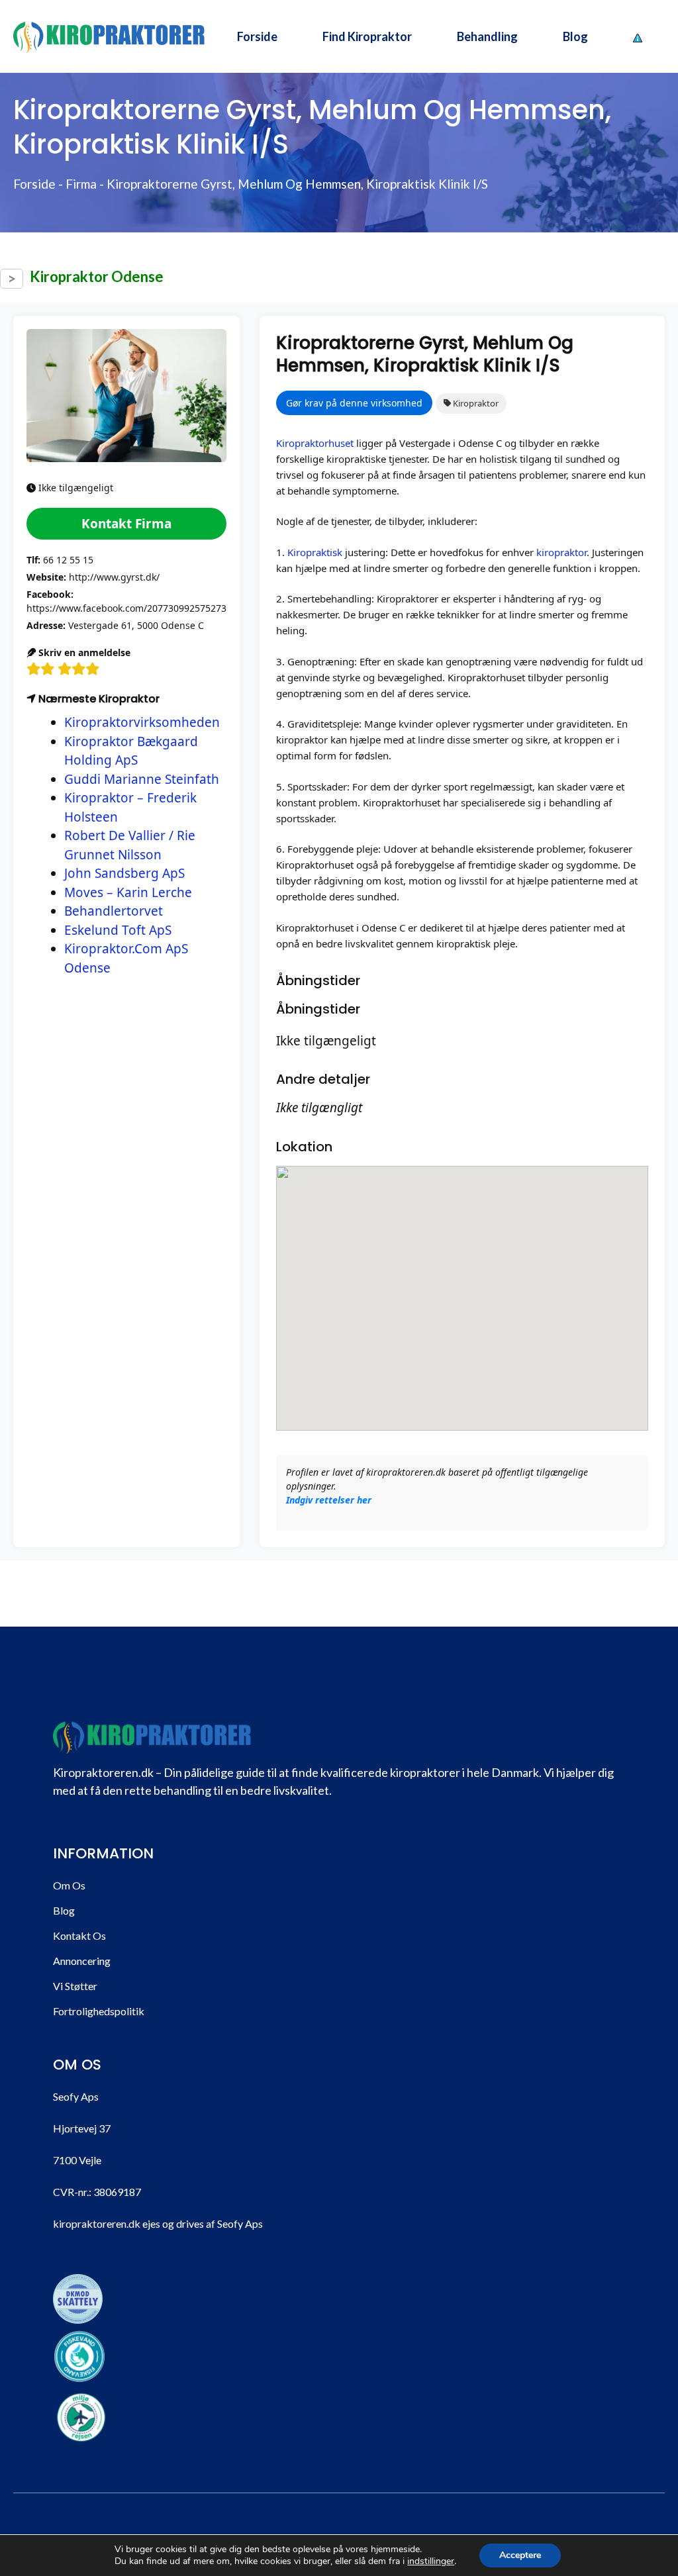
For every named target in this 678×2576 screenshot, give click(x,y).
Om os (69, 1885)
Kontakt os (79, 1935)
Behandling (487, 36)
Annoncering (82, 1961)
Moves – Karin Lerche (128, 892)
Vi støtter (75, 1986)
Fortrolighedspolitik (99, 2011)
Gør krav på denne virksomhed (354, 403)
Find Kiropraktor (367, 36)
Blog (575, 36)
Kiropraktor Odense (97, 276)
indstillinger (431, 2561)
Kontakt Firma (126, 524)
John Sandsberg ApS (124, 873)
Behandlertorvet (114, 911)
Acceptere (520, 2555)
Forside (257, 36)
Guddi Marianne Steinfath (142, 779)
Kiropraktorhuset (315, 443)
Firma (81, 184)
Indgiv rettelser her (329, 1500)
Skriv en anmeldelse (83, 652)
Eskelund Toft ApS (118, 930)
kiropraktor (561, 552)
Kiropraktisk (315, 552)
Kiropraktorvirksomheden (142, 722)
